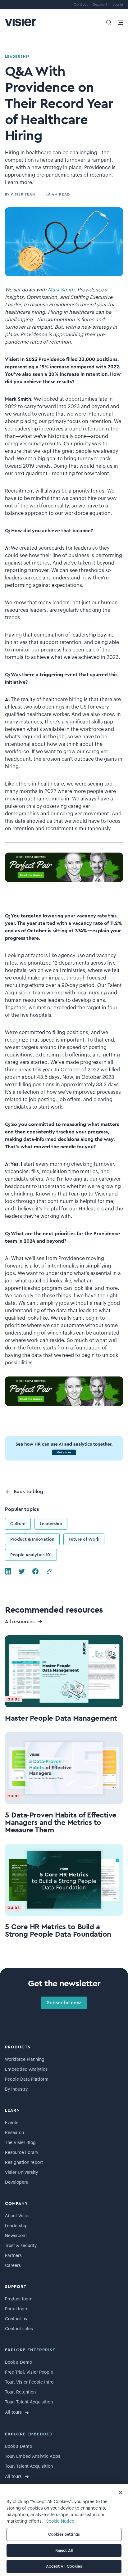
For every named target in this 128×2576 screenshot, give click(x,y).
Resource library (22, 2153)
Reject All (64, 2550)
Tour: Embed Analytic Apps (33, 2457)
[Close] (121, 2493)
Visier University (21, 2173)
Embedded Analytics (26, 2069)
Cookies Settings (64, 2534)
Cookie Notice (60, 2521)
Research (14, 2133)
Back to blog (28, 1492)
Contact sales (19, 2329)
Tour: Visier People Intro (29, 2382)
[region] (64, 2530)
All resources (20, 1622)
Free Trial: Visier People (29, 2372)
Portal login (17, 2309)
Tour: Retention (20, 2392)
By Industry (16, 2089)
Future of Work (84, 1539)
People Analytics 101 (31, 1555)
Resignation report (24, 2163)
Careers (13, 2266)
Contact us (16, 2319)
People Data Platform (27, 2079)
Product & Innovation (32, 1539)
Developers (16, 2182)
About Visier (17, 2216)
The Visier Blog (20, 2143)
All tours (13, 2412)
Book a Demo (18, 2362)
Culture (18, 1524)
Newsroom (16, 2236)
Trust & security (21, 2246)
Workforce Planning (25, 2060)
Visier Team (23, 194)
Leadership (51, 1524)
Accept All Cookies (64, 2566)
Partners (13, 2256)
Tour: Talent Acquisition (29, 2402)
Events (12, 2123)
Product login (19, 2299)
